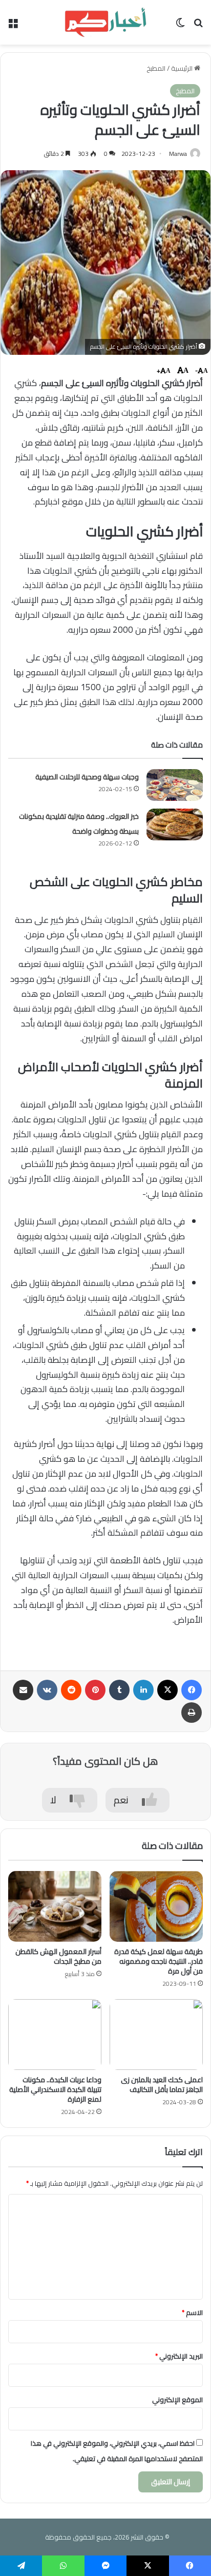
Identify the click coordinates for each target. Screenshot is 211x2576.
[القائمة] (13, 26)
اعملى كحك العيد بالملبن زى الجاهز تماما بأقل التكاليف (162, 2085)
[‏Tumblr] (119, 1690)
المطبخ (156, 68)
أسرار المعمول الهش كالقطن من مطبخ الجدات (58, 1956)
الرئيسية (183, 68)
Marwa (178, 154)
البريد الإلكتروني (179, 2356)
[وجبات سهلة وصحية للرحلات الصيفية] (175, 785)
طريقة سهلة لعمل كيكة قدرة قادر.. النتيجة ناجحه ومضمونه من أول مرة (159, 1961)
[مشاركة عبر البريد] (23, 1690)
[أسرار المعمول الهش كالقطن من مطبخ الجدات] (55, 1906)
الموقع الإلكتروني (177, 2400)
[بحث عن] (198, 26)
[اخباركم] (105, 22)
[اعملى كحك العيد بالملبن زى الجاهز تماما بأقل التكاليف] (156, 2035)
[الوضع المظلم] (180, 26)
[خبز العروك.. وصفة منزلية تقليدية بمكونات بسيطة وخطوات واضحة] (175, 824)
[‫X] (167, 1690)
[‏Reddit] (71, 1690)
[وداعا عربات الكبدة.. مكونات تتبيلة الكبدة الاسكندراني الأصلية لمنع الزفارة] (55, 2035)
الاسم (192, 2312)
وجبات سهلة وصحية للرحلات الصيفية (87, 777)
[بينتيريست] (95, 1690)
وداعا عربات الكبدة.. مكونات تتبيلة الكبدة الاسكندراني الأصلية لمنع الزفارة (55, 2089)
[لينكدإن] (143, 1690)
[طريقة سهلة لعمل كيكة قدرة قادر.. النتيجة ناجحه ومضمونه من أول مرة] (156, 1906)
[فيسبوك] (192, 1690)
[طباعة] (192, 1713)
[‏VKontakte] (47, 1690)
